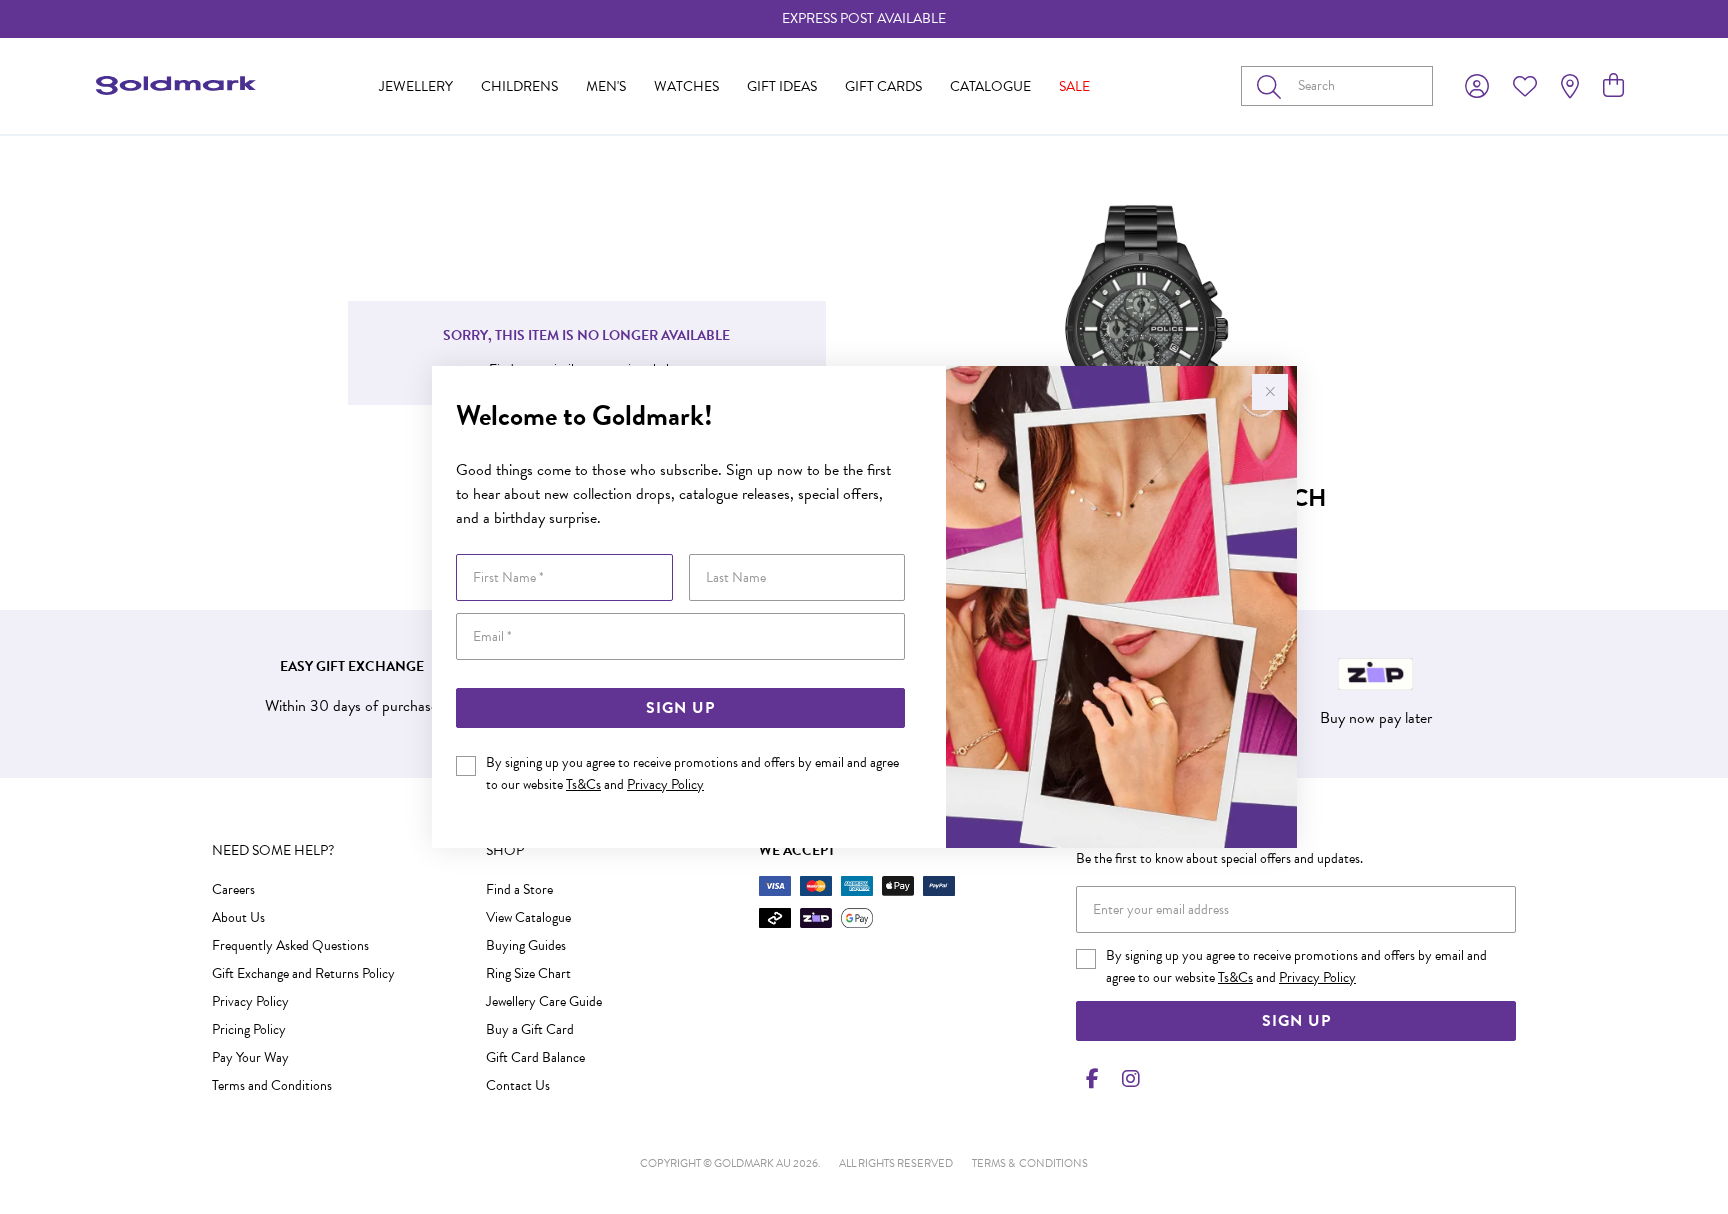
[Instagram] (1127, 1079)
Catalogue (990, 86)
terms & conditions (1030, 1163)
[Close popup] (1270, 392)
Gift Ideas (782, 86)
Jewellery (416, 86)
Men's (606, 86)
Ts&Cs (583, 784)
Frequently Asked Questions (290, 945)
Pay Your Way (250, 1057)
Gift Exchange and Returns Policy (303, 973)
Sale (1074, 86)
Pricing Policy (249, 1029)
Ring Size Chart (528, 973)
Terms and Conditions (272, 1085)
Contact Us (518, 1085)
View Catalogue (528, 917)
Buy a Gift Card (530, 1029)
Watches (686, 86)
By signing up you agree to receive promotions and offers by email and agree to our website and (692, 773)
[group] (864, 19)
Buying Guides (526, 945)
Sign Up (680, 708)
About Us (238, 917)
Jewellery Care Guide (544, 1001)
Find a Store (519, 889)
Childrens (519, 86)
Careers (233, 889)
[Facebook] (1092, 1079)
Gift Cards (883, 86)
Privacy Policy (665, 784)
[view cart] (1613, 86)
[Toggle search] (1273, 86)
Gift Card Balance (535, 1057)
